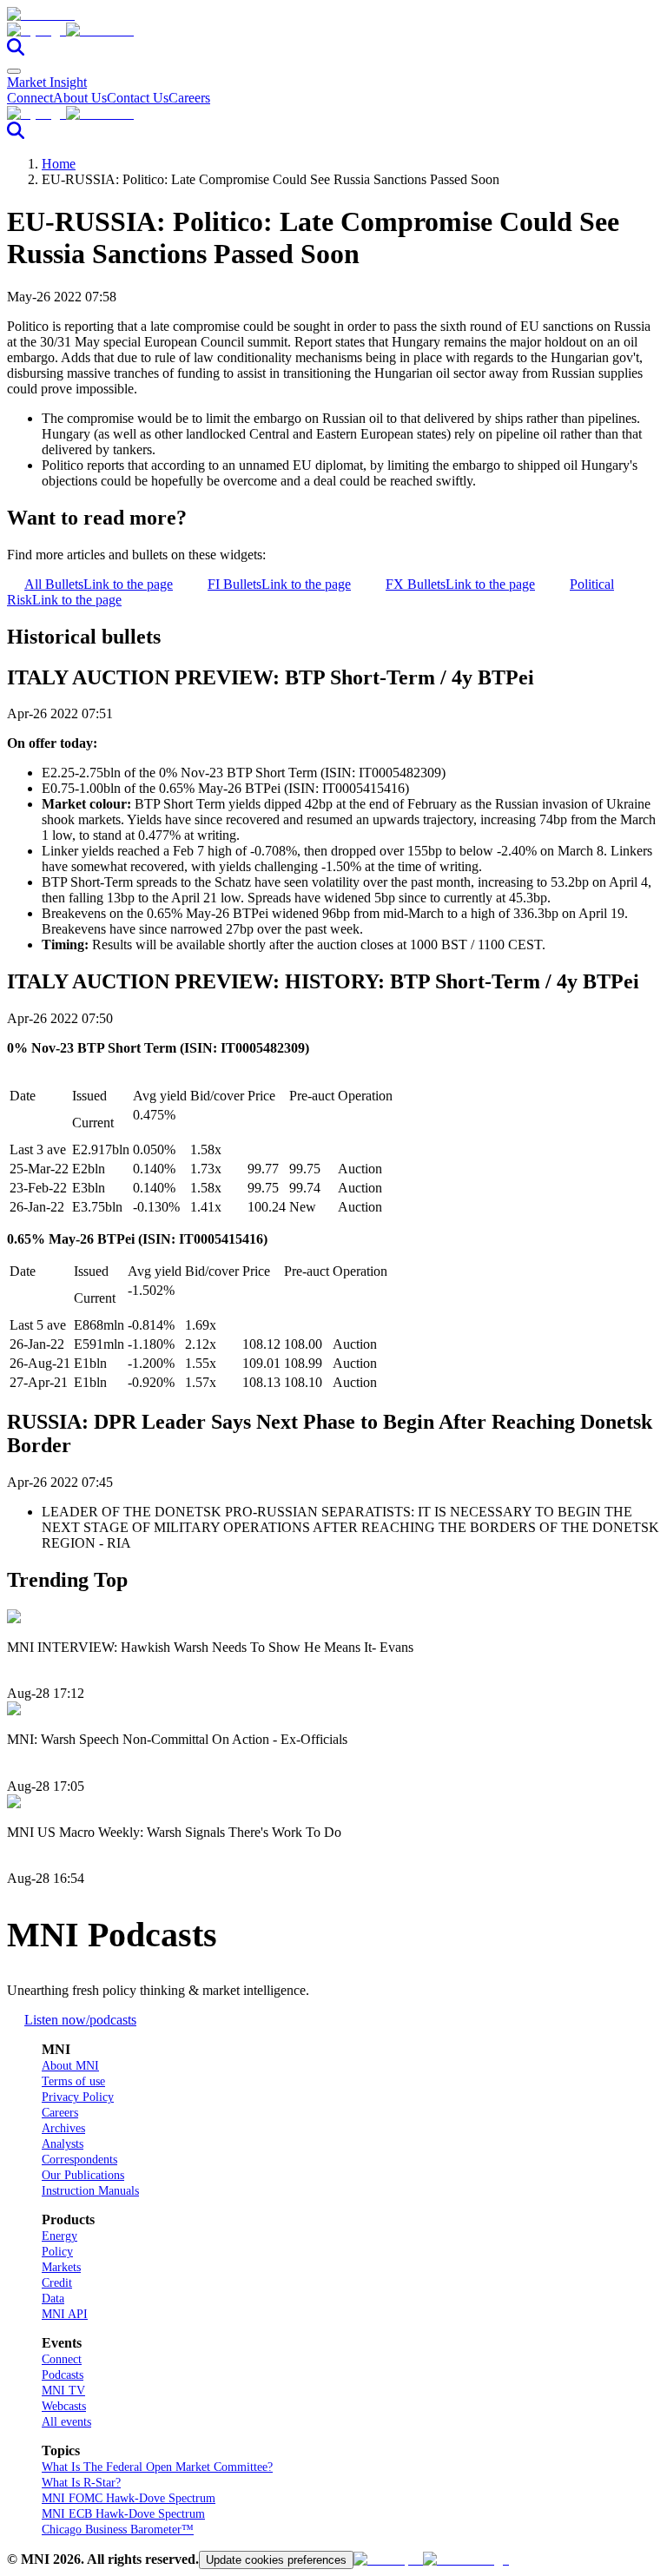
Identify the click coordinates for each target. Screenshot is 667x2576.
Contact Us (138, 98)
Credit (57, 2283)
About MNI (70, 2066)
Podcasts (63, 2375)
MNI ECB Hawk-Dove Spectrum (123, 2514)
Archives (63, 2128)
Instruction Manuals (90, 2191)
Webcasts (64, 2406)
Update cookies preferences (276, 2560)
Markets (61, 2267)
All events (66, 2422)
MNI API (65, 2314)
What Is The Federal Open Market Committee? (157, 2467)
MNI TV (63, 2391)
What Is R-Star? (81, 2483)
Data (53, 2299)
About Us (80, 98)
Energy (59, 2236)
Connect (30, 98)
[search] (16, 51)
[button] (333, 30)
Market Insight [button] (47, 82)
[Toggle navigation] (14, 71)
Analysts (63, 2144)
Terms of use (73, 2081)
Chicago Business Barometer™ (118, 2530)
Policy (57, 2252)
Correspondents (79, 2160)
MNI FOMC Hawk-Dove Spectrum (129, 2498)
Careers (189, 98)
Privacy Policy (78, 2097)
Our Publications (83, 2175)
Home (59, 164)
